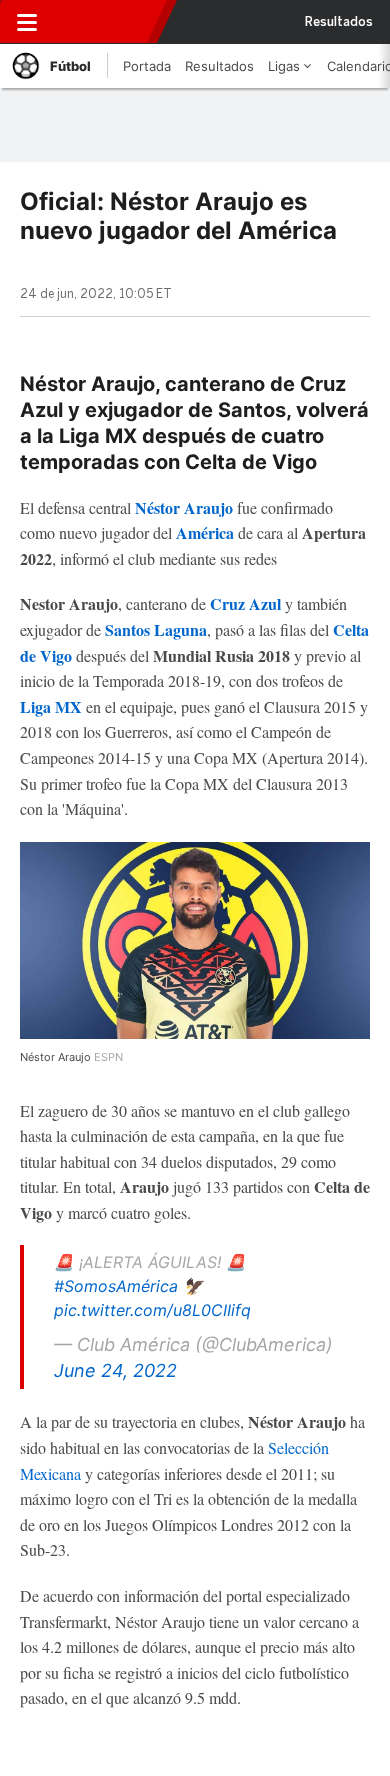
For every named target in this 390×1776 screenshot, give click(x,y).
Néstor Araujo (184, 507)
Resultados (339, 22)
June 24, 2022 (115, 1370)
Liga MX (51, 706)
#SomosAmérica (116, 1286)
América (207, 532)
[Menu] (27, 22)
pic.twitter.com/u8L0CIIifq (152, 1310)
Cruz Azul (245, 603)
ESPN (103, 22)
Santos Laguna (156, 629)
